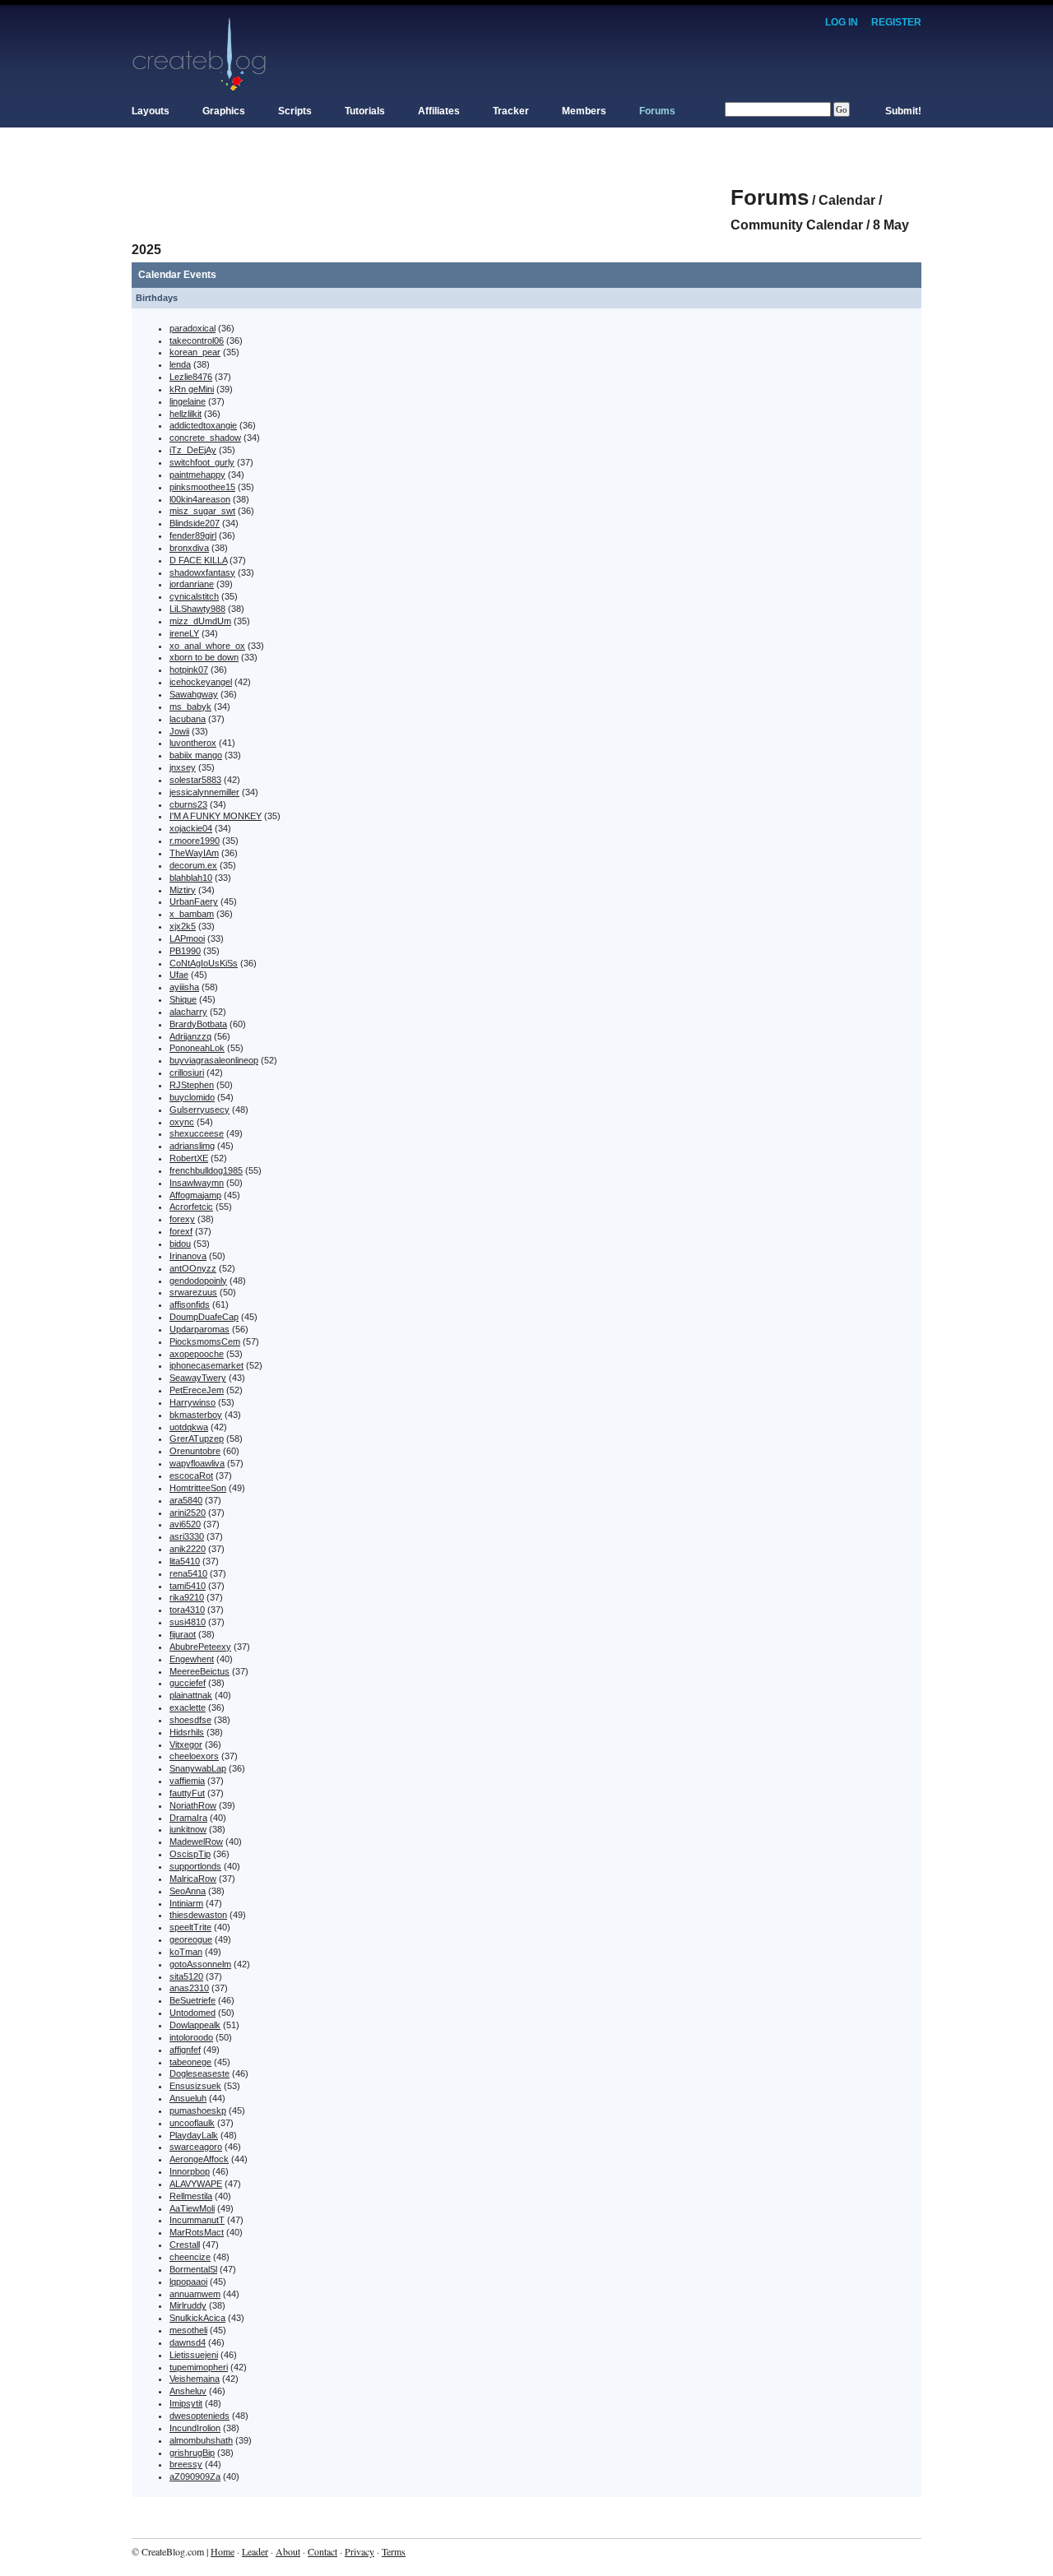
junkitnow (188, 1829)
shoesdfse (190, 1720)
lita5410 (185, 1561)
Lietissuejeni (194, 2355)
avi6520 (185, 1524)
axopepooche (197, 1354)
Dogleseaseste (199, 2073)
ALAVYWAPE (196, 2184)
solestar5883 (195, 780)
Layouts (151, 111)
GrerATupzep (197, 1439)
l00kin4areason (200, 499)
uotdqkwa (189, 1427)
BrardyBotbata (198, 1024)
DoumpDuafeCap (204, 1317)
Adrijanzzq (190, 1036)
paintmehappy (197, 475)
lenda (180, 364)
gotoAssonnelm (200, 1964)
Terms (394, 2551)
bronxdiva (189, 548)
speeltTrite (190, 1927)
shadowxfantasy (202, 572)
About (288, 2551)
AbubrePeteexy (200, 1647)
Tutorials (365, 111)
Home (223, 2551)
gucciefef (188, 1683)
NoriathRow (193, 1805)
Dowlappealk (195, 2025)
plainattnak (191, 1695)
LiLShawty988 (197, 609)
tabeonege (190, 2062)
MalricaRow (193, 1879)
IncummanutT (197, 2220)
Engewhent (192, 1659)
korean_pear (195, 352)
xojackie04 (191, 828)
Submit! (903, 111)
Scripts (295, 111)
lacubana (188, 719)
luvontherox (193, 743)
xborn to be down (204, 657)
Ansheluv (188, 2391)
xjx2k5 (183, 926)
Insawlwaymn (197, 1183)
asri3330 (187, 1536)
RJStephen (192, 1085)
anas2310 (189, 1988)
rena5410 (188, 1573)
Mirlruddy (188, 2305)
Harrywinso (193, 1402)
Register (896, 22)
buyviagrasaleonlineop (214, 1060)
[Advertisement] (431, 189)
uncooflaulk (192, 2123)
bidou (180, 1244)
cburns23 (188, 804)
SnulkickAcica (197, 2318)
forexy (182, 1219)
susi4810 (188, 1622)
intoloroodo (191, 2037)
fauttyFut (187, 1793)
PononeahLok (197, 1048)
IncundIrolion (195, 2428)
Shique (183, 999)
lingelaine (188, 401)
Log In (842, 22)
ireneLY (184, 633)
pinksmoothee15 (202, 487)
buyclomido (192, 1097)
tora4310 (187, 1610)
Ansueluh (188, 2098)
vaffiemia (187, 1781)
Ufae (179, 975)
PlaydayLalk (194, 2135)
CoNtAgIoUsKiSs (204, 963)
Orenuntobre (195, 1451)
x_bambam (192, 914)
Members (584, 111)
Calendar (847, 200)
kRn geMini (192, 389)
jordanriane (192, 584)
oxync (182, 1122)
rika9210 (187, 1597)
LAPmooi (187, 938)
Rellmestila (191, 2196)
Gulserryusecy (199, 1110)
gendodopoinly (198, 1281)
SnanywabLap (198, 1768)
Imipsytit (186, 2403)
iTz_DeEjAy (193, 450)
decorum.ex (193, 865)
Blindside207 (195, 523)
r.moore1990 (195, 841)
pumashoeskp (198, 2110)
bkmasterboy (196, 1415)
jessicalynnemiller (204, 792)
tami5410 (188, 1586)
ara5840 (186, 1500)
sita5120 (186, 1976)
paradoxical (193, 328)
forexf (181, 1231)
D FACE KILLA (198, 560)
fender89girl (193, 535)
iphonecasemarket (206, 1365)
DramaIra (188, 1818)
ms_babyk (190, 707)
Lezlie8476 (191, 377)
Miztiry (183, 890)
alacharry (188, 1012)
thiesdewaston (198, 1915)
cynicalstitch (194, 596)
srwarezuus (193, 1292)
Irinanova (188, 1256)
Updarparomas (199, 1329)
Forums (657, 111)
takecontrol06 (197, 341)
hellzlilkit (186, 414)
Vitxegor (186, 1744)
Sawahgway (194, 694)
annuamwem (195, 2294)
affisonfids (190, 1304)
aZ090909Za (195, 2476)
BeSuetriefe (193, 2000)
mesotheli (188, 2330)
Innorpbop (190, 2171)
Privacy (360, 2551)
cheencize (190, 2257)
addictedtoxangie (203, 425)
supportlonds (195, 1866)
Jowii (179, 731)
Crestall (185, 2245)
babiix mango (196, 755)
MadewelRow (196, 1842)
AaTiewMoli (192, 2208)
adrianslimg (192, 1146)
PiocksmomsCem (205, 1341)
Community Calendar (797, 225)
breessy (186, 2464)
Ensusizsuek (195, 2086)
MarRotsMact (197, 2232)
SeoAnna (188, 1891)
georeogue (191, 1939)
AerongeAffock (199, 2159)
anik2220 (188, 1549)
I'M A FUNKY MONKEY (216, 816)
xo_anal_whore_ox (207, 646)
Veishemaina (195, 2379)
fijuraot (183, 1634)
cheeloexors (194, 1756)
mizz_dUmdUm (200, 621)
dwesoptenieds (199, 2416)
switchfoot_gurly (202, 462)
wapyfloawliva (197, 1463)
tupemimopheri (199, 2367)
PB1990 (185, 951)
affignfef (185, 2050)
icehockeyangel (201, 682)
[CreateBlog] (199, 53)
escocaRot (191, 1476)
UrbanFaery (194, 901)
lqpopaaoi (188, 2282)
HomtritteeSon (198, 1488)
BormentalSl (193, 2269)
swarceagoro (196, 2147)
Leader (255, 2551)
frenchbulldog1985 (206, 1170)
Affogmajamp (195, 1195)
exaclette (188, 1707)
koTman (186, 1952)
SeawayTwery (198, 1378)
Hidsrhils (187, 1732)
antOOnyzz (193, 1268)
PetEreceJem (197, 1390)
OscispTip (190, 1854)
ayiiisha (184, 987)
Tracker (511, 111)
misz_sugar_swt (202, 511)
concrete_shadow (205, 438)
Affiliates (439, 111)
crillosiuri (187, 1073)
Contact (322, 2551)
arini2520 (188, 1513)
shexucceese (197, 1133)
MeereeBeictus (199, 1671)
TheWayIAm (194, 853)
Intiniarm (186, 1903)
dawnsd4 (188, 2342)
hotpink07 (189, 669)
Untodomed (193, 2013)
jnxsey (183, 767)
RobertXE (189, 1158)
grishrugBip (192, 2453)
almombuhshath (201, 2440)
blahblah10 (191, 878)
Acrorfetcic (191, 1207)
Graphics (224, 111)
